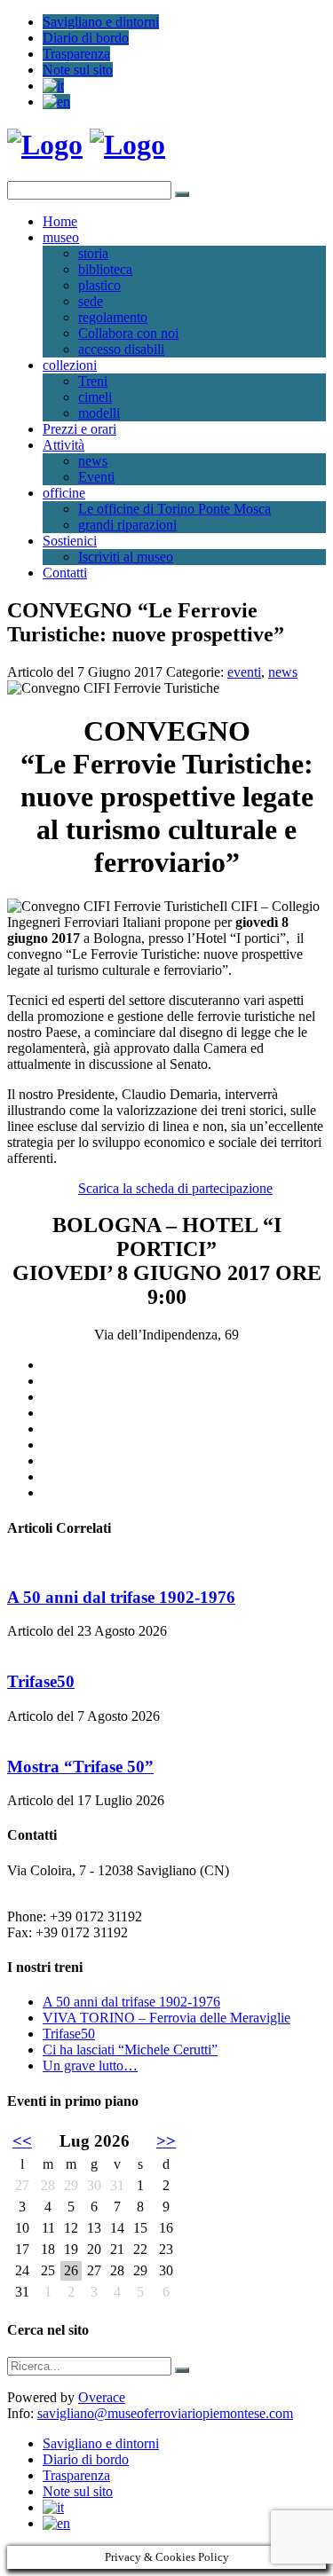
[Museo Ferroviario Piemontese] (45, 145)
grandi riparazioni (127, 525)
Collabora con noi (128, 333)
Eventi (96, 477)
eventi (244, 672)
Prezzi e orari (79, 429)
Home (60, 221)
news (93, 461)
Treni (93, 381)
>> (166, 2141)
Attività (63, 445)
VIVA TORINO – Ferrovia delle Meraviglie (166, 2018)
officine (64, 493)
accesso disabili (121, 349)
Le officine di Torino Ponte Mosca (174, 509)
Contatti (65, 573)
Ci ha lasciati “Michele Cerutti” (130, 2050)
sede (91, 301)
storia (93, 253)
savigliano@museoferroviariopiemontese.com (165, 2413)
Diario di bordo (86, 38)
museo (61, 237)
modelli (99, 413)
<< (22, 2141)
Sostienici (70, 541)
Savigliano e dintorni (101, 22)
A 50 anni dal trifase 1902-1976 (121, 1597)
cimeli (95, 397)
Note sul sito (78, 70)
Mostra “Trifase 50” (80, 1767)
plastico (99, 285)
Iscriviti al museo (126, 557)
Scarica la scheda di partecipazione (175, 1188)
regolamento (113, 317)
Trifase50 (41, 1681)
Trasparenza (76, 54)
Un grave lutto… (90, 2066)
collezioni (70, 365)
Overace (102, 2397)
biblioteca (105, 269)
